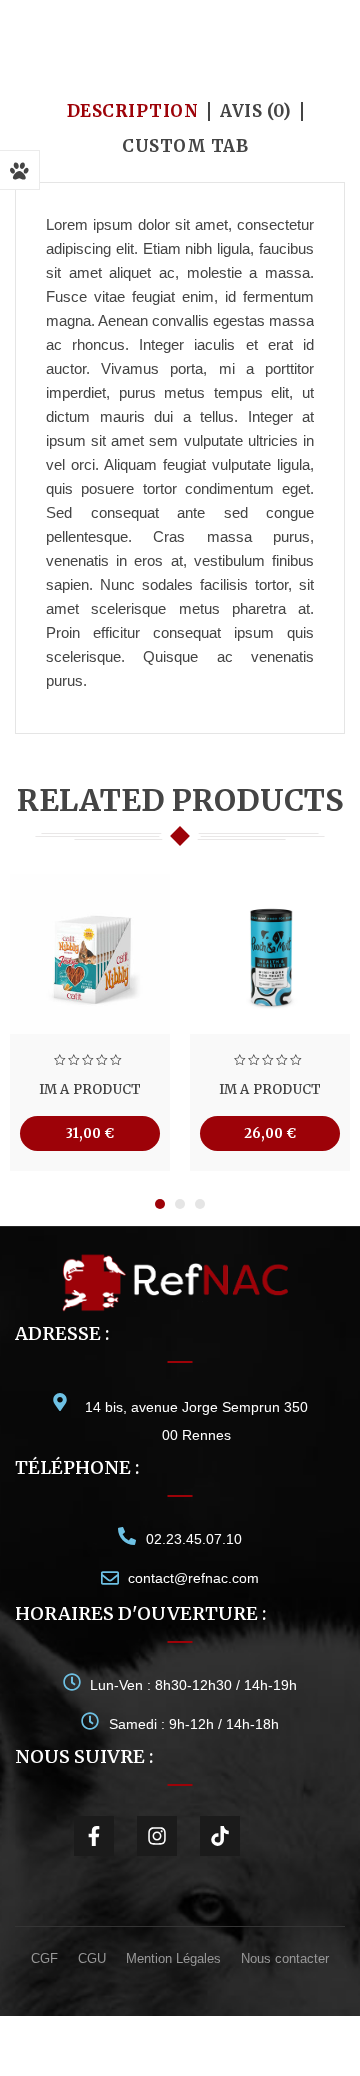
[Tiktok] (220, 1836)
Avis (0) (255, 111)
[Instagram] (157, 1836)
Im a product (90, 1089)
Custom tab (185, 146)
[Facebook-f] (94, 1836)
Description (133, 111)
